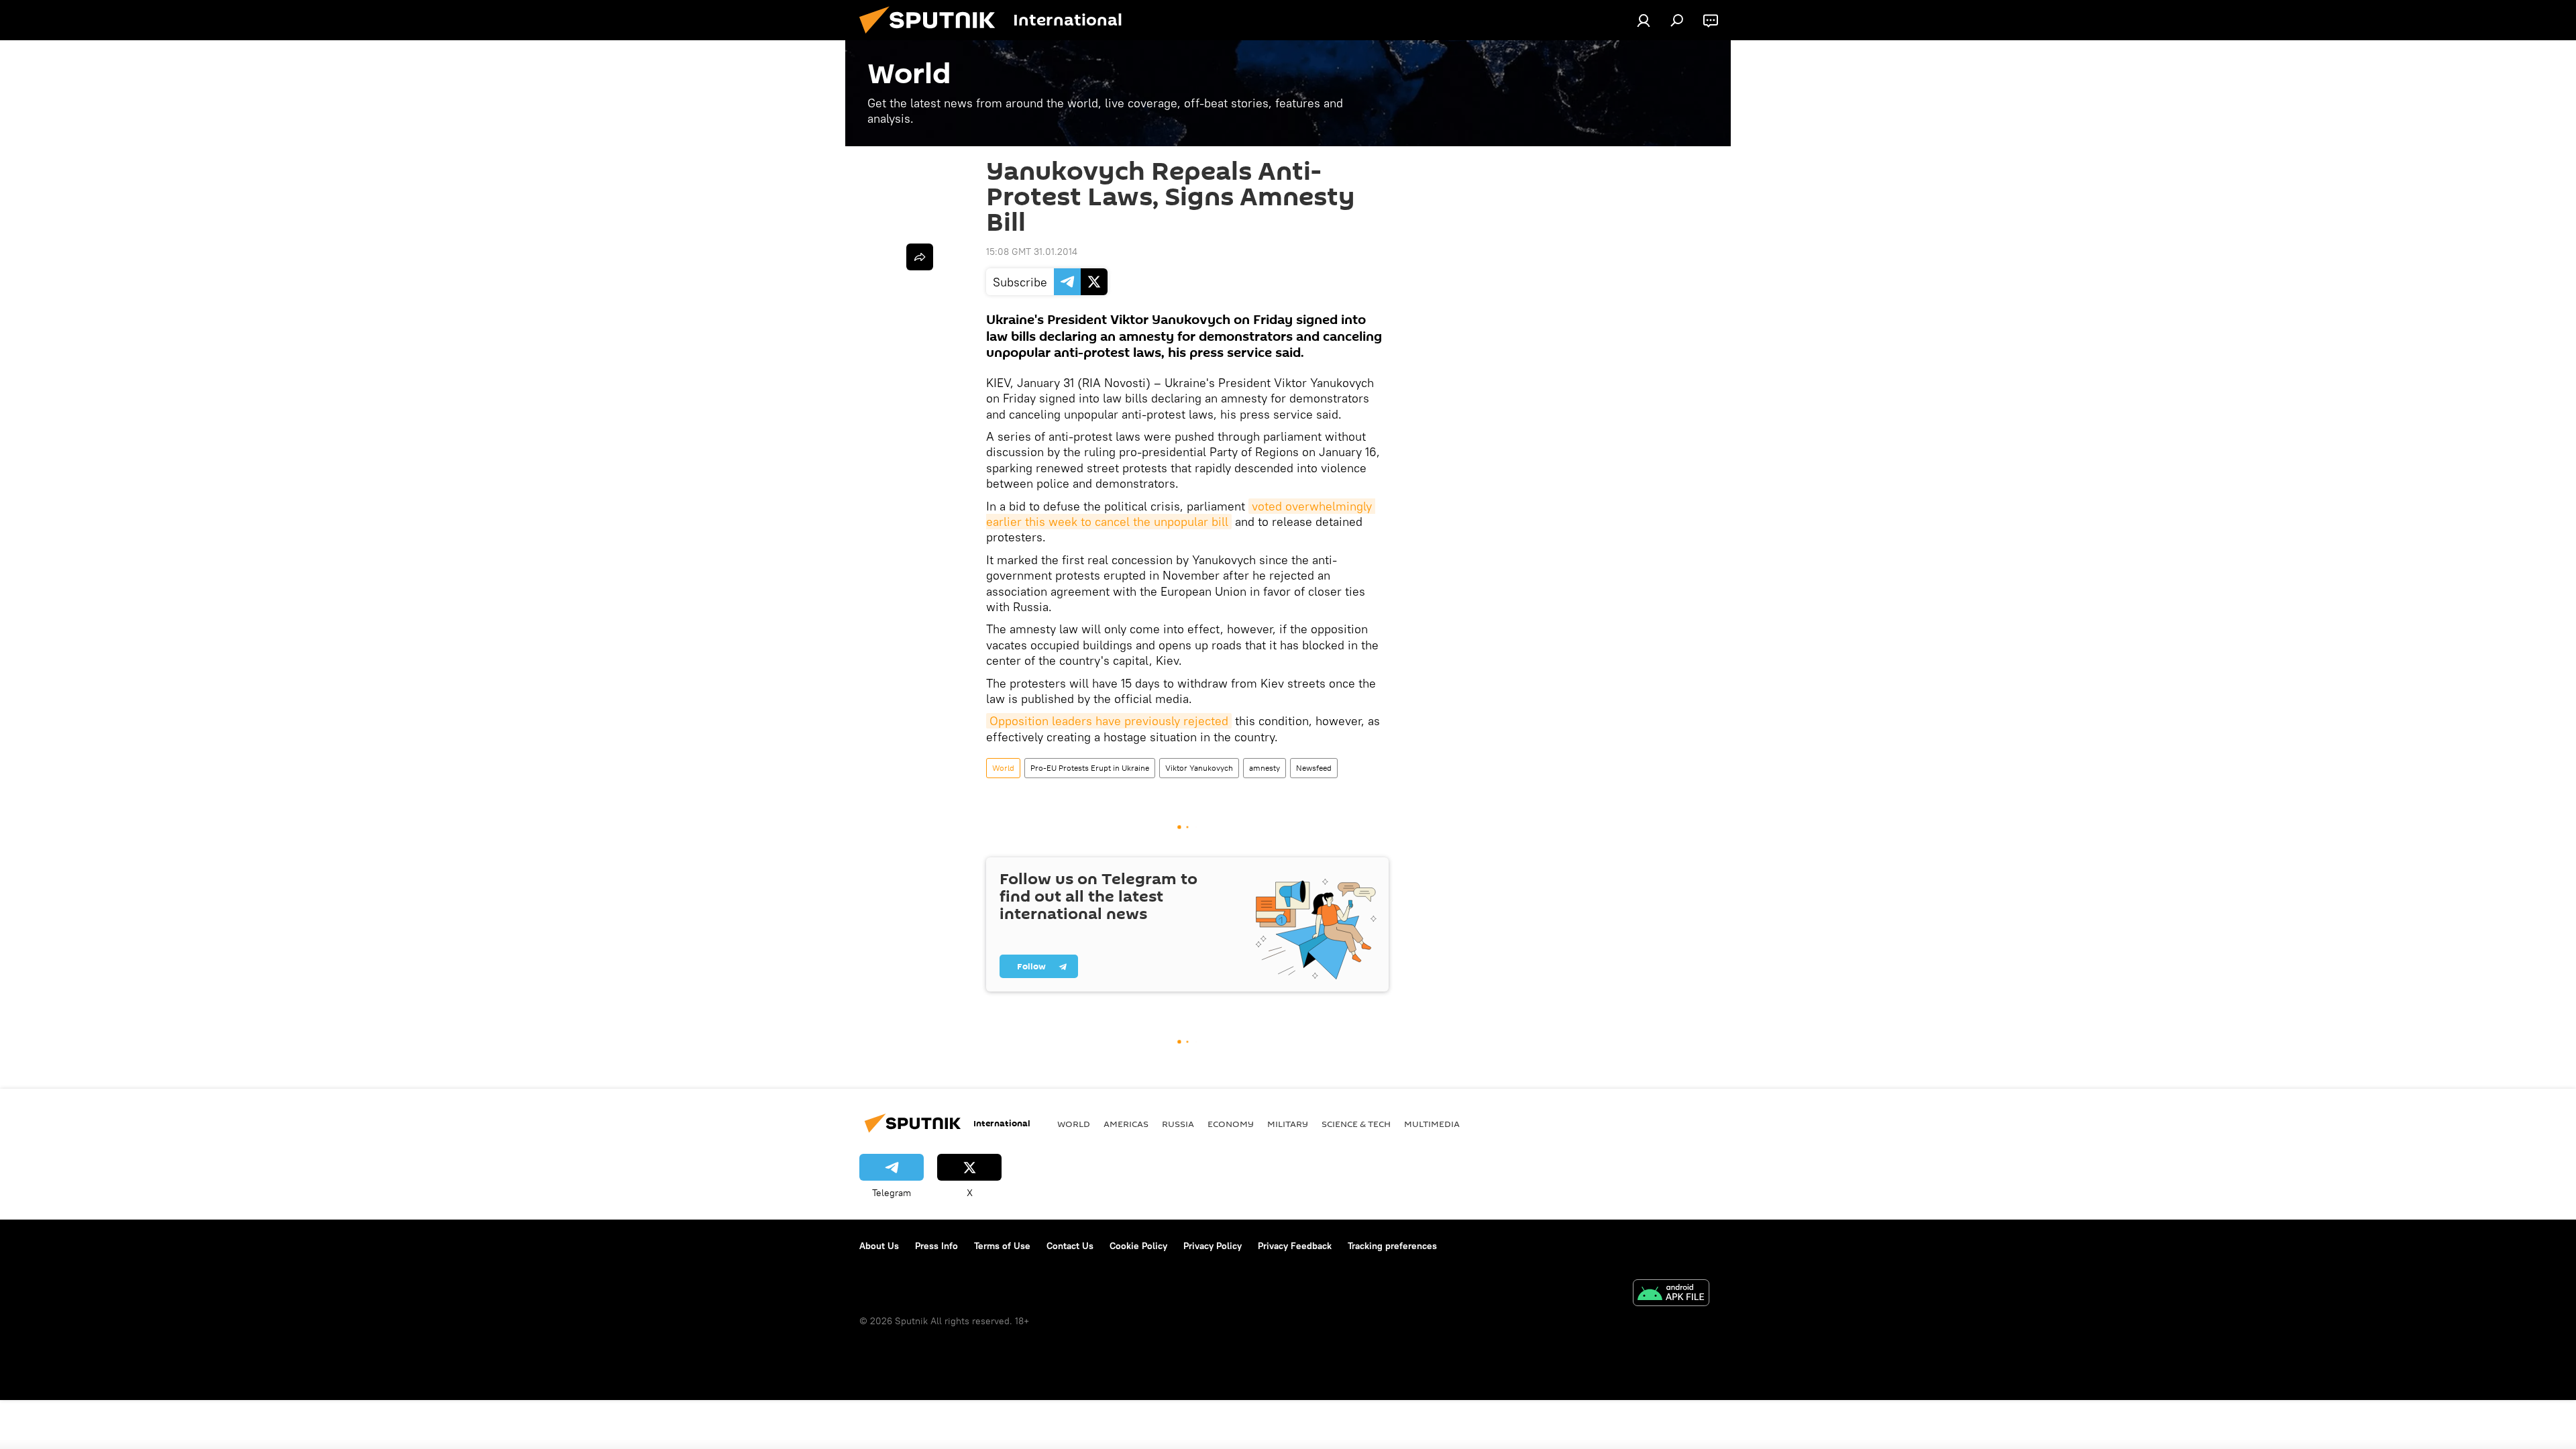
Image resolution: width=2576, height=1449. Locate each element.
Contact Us (1070, 1246)
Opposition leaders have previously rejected (1109, 721)
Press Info (936, 1246)
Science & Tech (1356, 1124)
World (1003, 768)
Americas (1126, 1124)
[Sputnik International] (932, 37)
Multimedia (1432, 1124)
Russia (1178, 1124)
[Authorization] (1644, 20)
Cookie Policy (1138, 1246)
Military (1288, 1124)
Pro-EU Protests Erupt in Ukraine (1090, 768)
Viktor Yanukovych (1199, 768)
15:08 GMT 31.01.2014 (1032, 252)
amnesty (1265, 768)
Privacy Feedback (1295, 1246)
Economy (1231, 1124)
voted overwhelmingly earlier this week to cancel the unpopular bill (1181, 514)
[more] (920, 257)
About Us (879, 1246)
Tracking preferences (1392, 1246)
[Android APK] (1671, 1294)
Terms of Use (1002, 1246)
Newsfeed (1314, 768)
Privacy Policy (1213, 1246)
